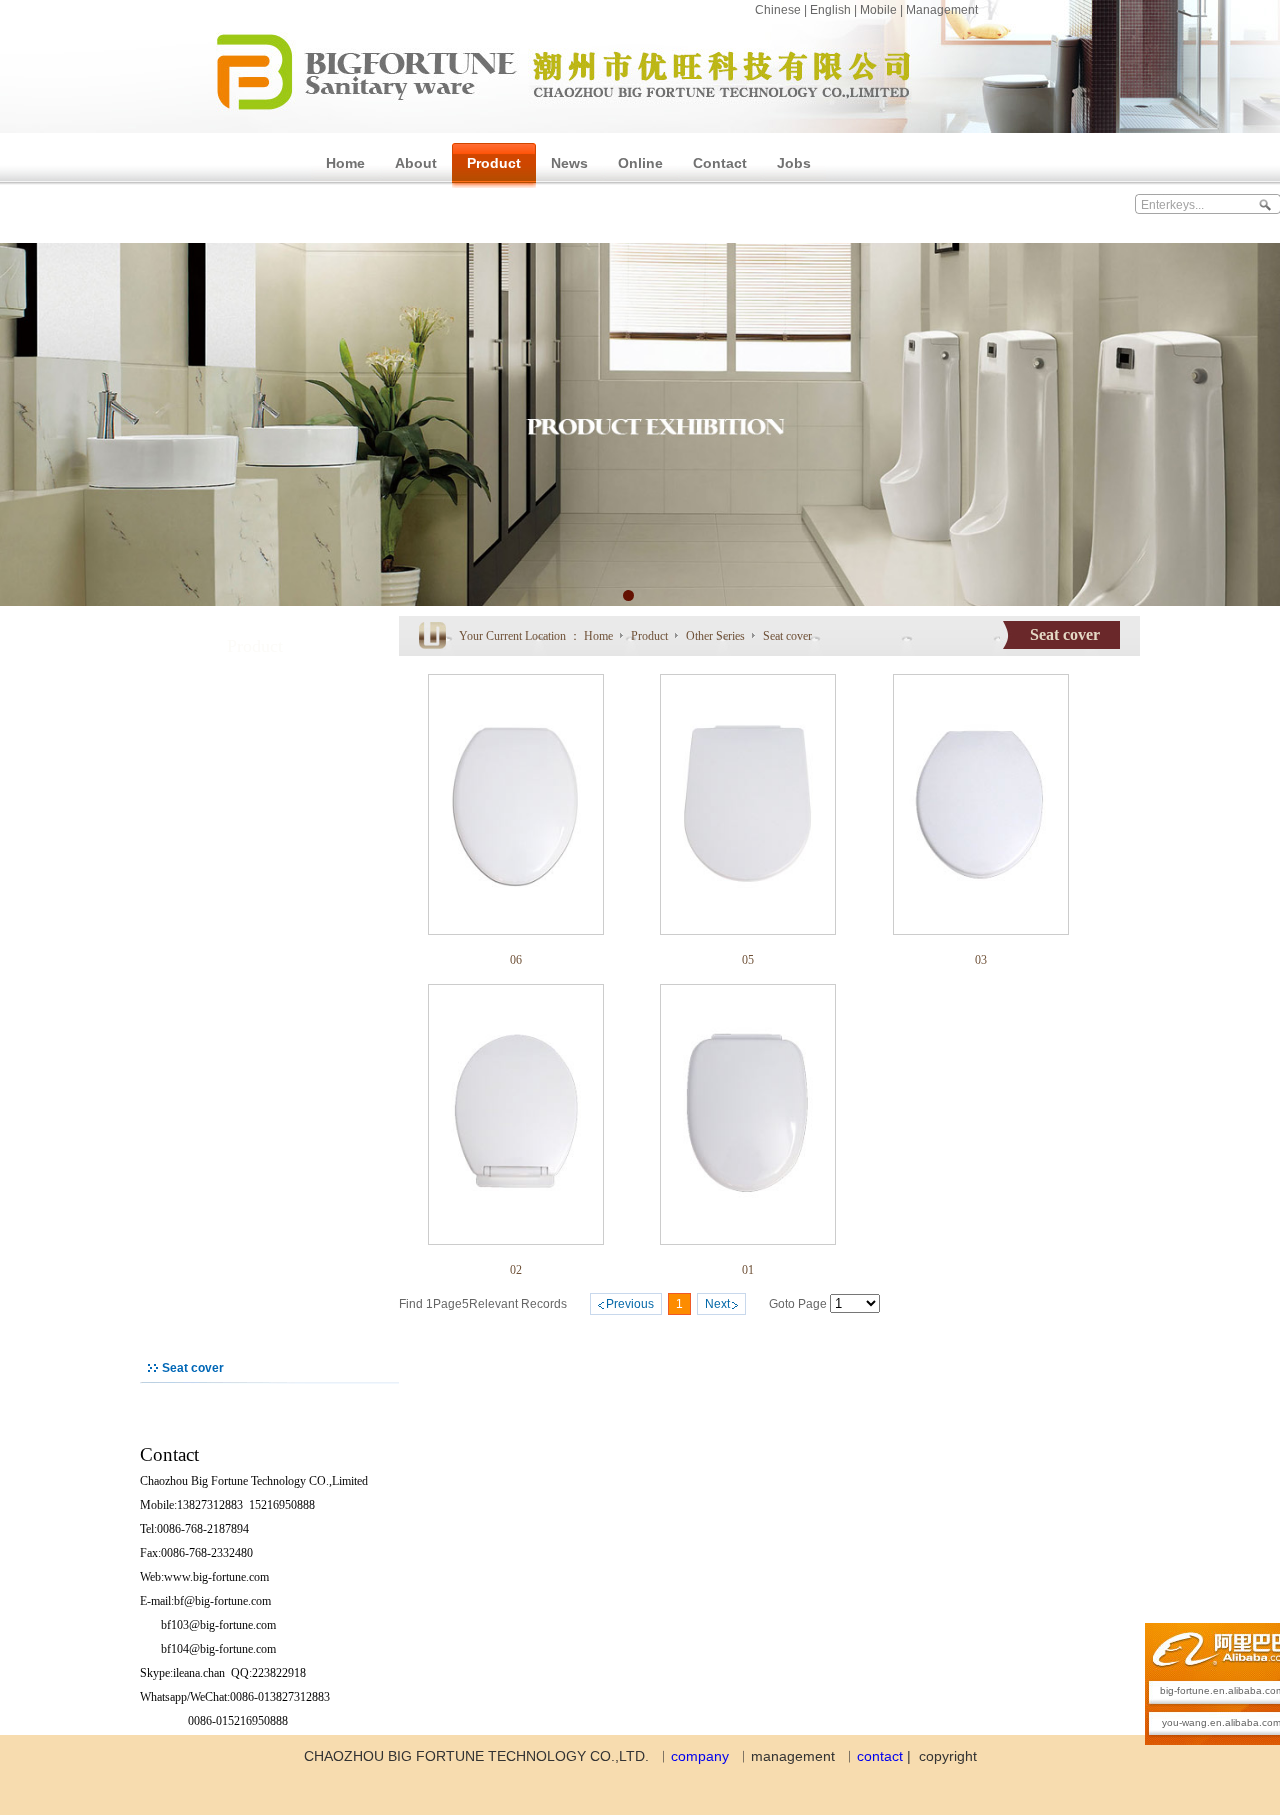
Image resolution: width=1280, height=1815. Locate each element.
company (700, 1756)
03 (981, 960)
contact (880, 1756)
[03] (981, 931)
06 (516, 960)
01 (748, 1270)
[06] (516, 931)
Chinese (778, 10)
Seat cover (787, 636)
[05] (748, 931)
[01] (748, 1241)
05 (748, 960)
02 (516, 1270)
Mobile (878, 10)
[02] (516, 1241)
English (830, 10)
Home (598, 636)
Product (651, 636)
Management (942, 10)
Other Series (717, 636)
